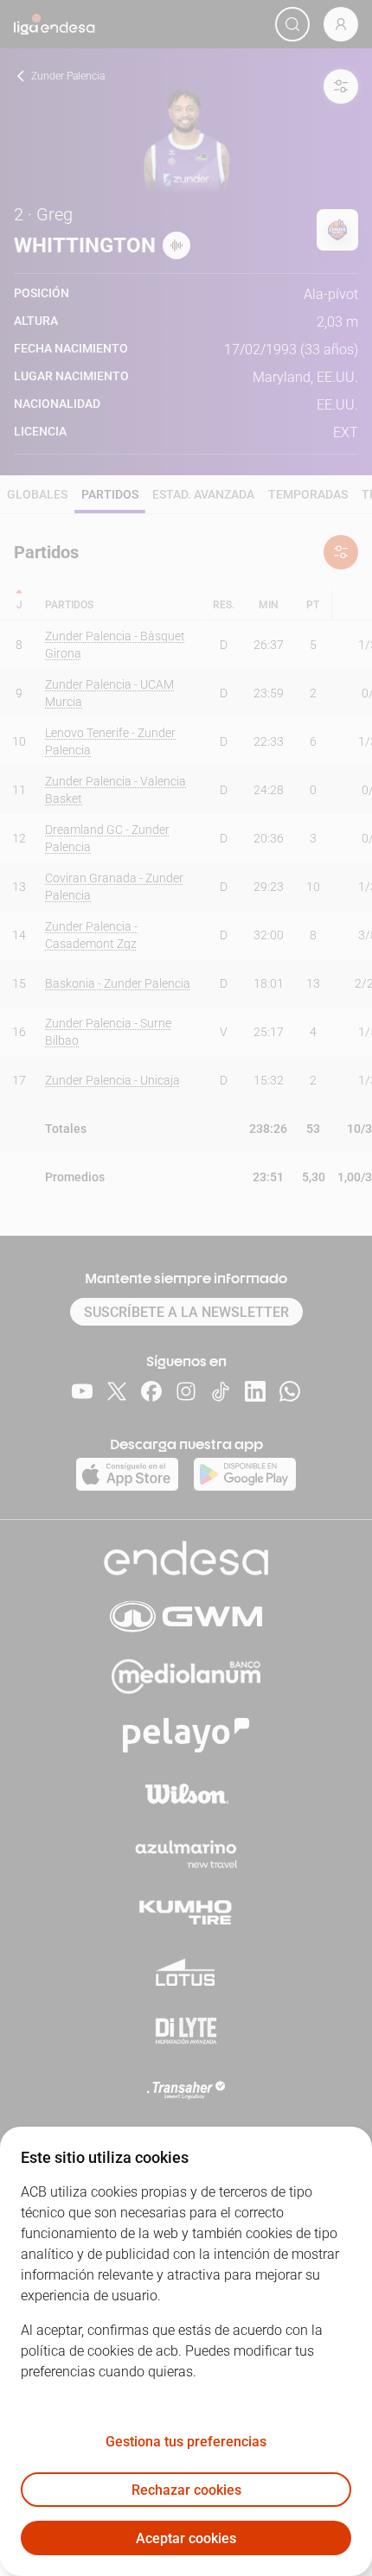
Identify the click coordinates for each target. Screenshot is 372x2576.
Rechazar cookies (186, 2490)
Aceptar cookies (186, 2538)
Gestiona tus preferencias (186, 2442)
